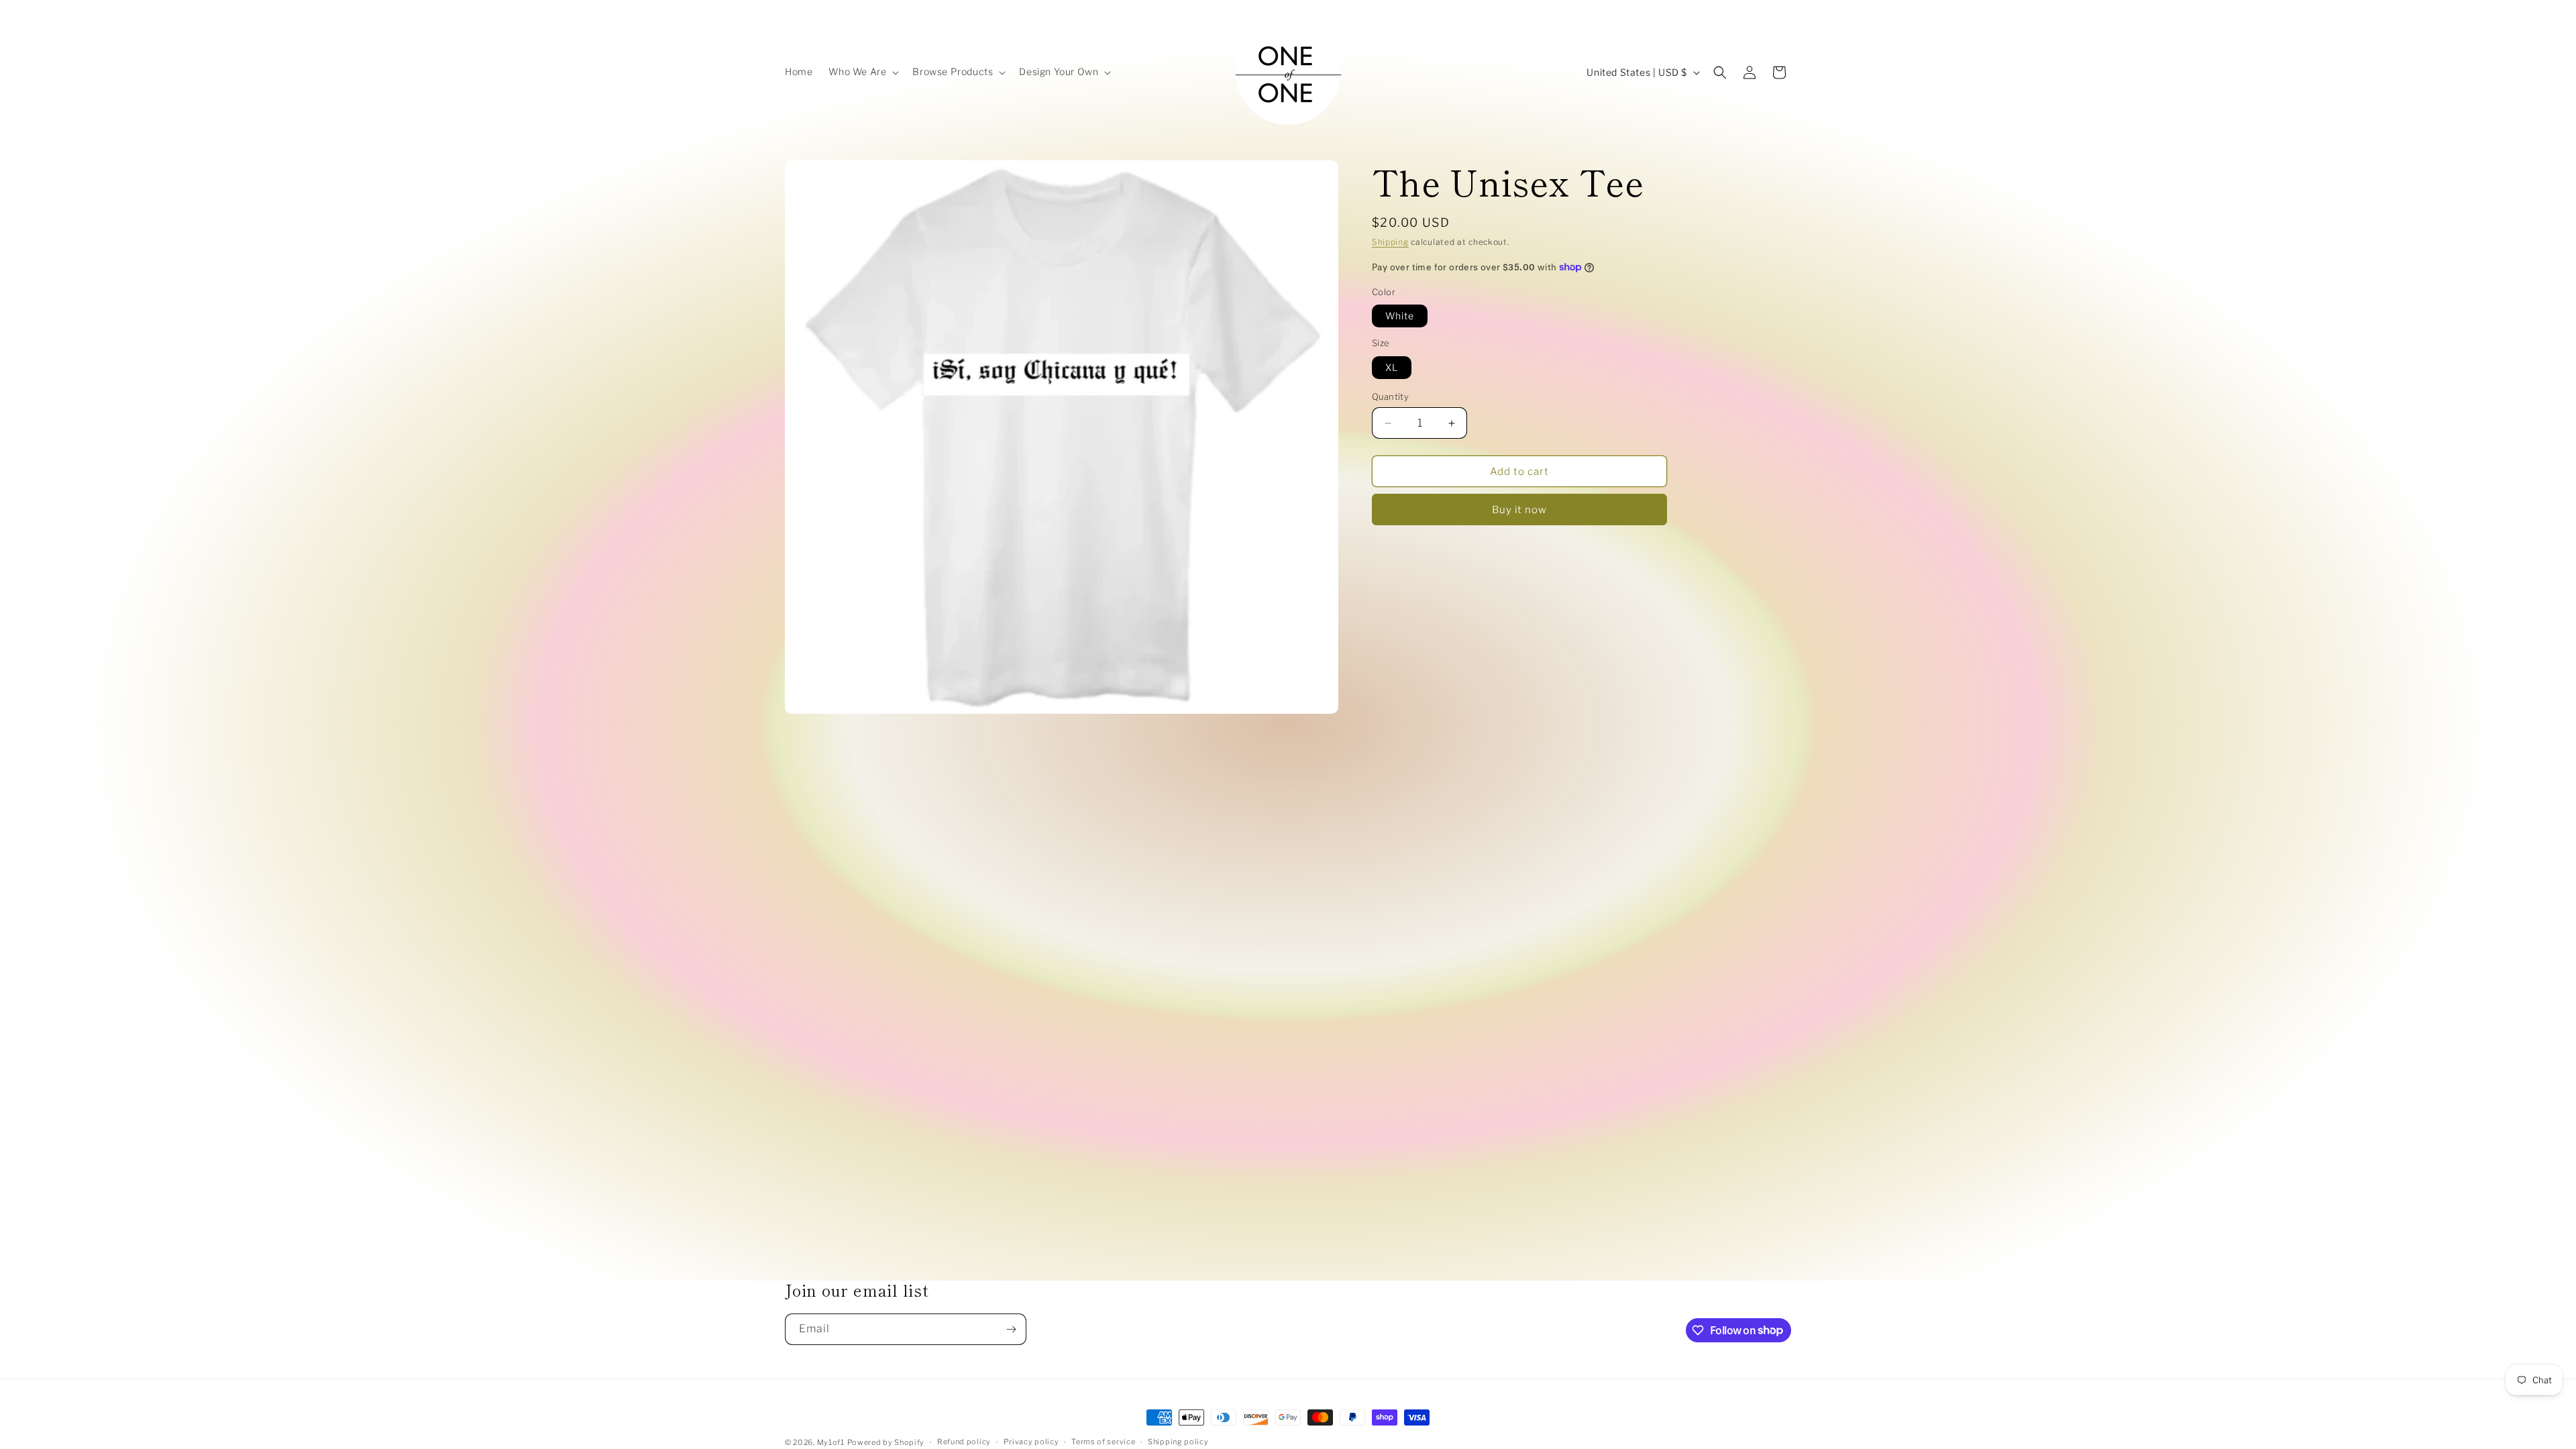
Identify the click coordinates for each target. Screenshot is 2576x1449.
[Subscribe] (1011, 1329)
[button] (862, 72)
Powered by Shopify (886, 1442)
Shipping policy (1178, 1442)
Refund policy (964, 1442)
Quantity (1390, 396)
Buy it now (1519, 510)
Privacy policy (1031, 1442)
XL (1392, 367)
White (1400, 316)
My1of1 (831, 1442)
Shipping (1390, 242)
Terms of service (1103, 1442)
